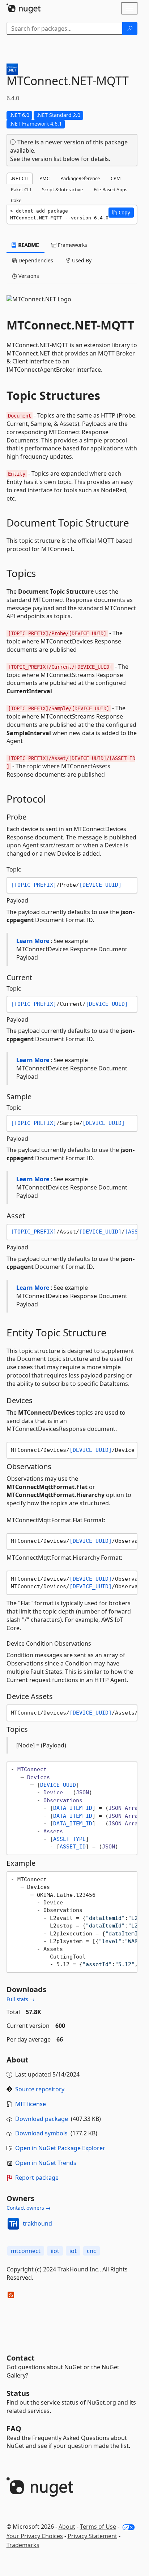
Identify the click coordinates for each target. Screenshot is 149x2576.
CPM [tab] (116, 178)
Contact (21, 2358)
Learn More (33, 941)
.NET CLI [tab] (20, 178)
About (67, 2527)
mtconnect (26, 2251)
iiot (55, 2251)
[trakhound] (13, 2224)
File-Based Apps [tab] (110, 189)
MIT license (31, 2104)
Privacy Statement (92, 2536)
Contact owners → (29, 2208)
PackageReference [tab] (80, 178)
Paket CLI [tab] (21, 189)
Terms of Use (98, 2527)
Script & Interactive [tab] (62, 189)
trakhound (37, 2223)
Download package (42, 2119)
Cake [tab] (16, 200)
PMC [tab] (44, 178)
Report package (37, 2178)
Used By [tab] (81, 260)
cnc (91, 2251)
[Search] (130, 29)
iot (73, 2251)
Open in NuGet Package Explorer (60, 2148)
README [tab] (28, 245)
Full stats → (21, 1999)
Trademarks (23, 2545)
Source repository (40, 2089)
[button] (121, 213)
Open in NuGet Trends (46, 2163)
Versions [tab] (28, 276)
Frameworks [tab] (72, 245)
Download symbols (41, 2133)
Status (18, 2393)
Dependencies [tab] (35, 260)
